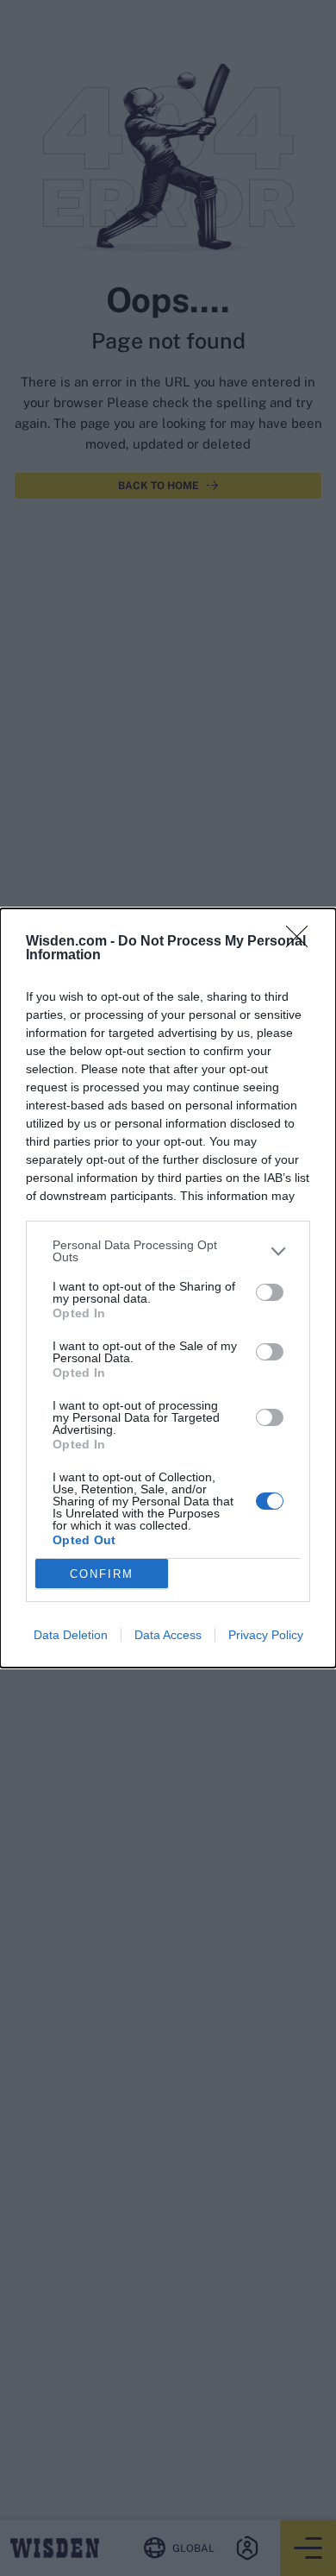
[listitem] (168, 1251)
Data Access (168, 1635)
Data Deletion (71, 1635)
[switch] (270, 1292)
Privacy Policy (266, 1635)
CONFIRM (102, 1574)
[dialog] (168, 1288)
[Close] (302, 942)
